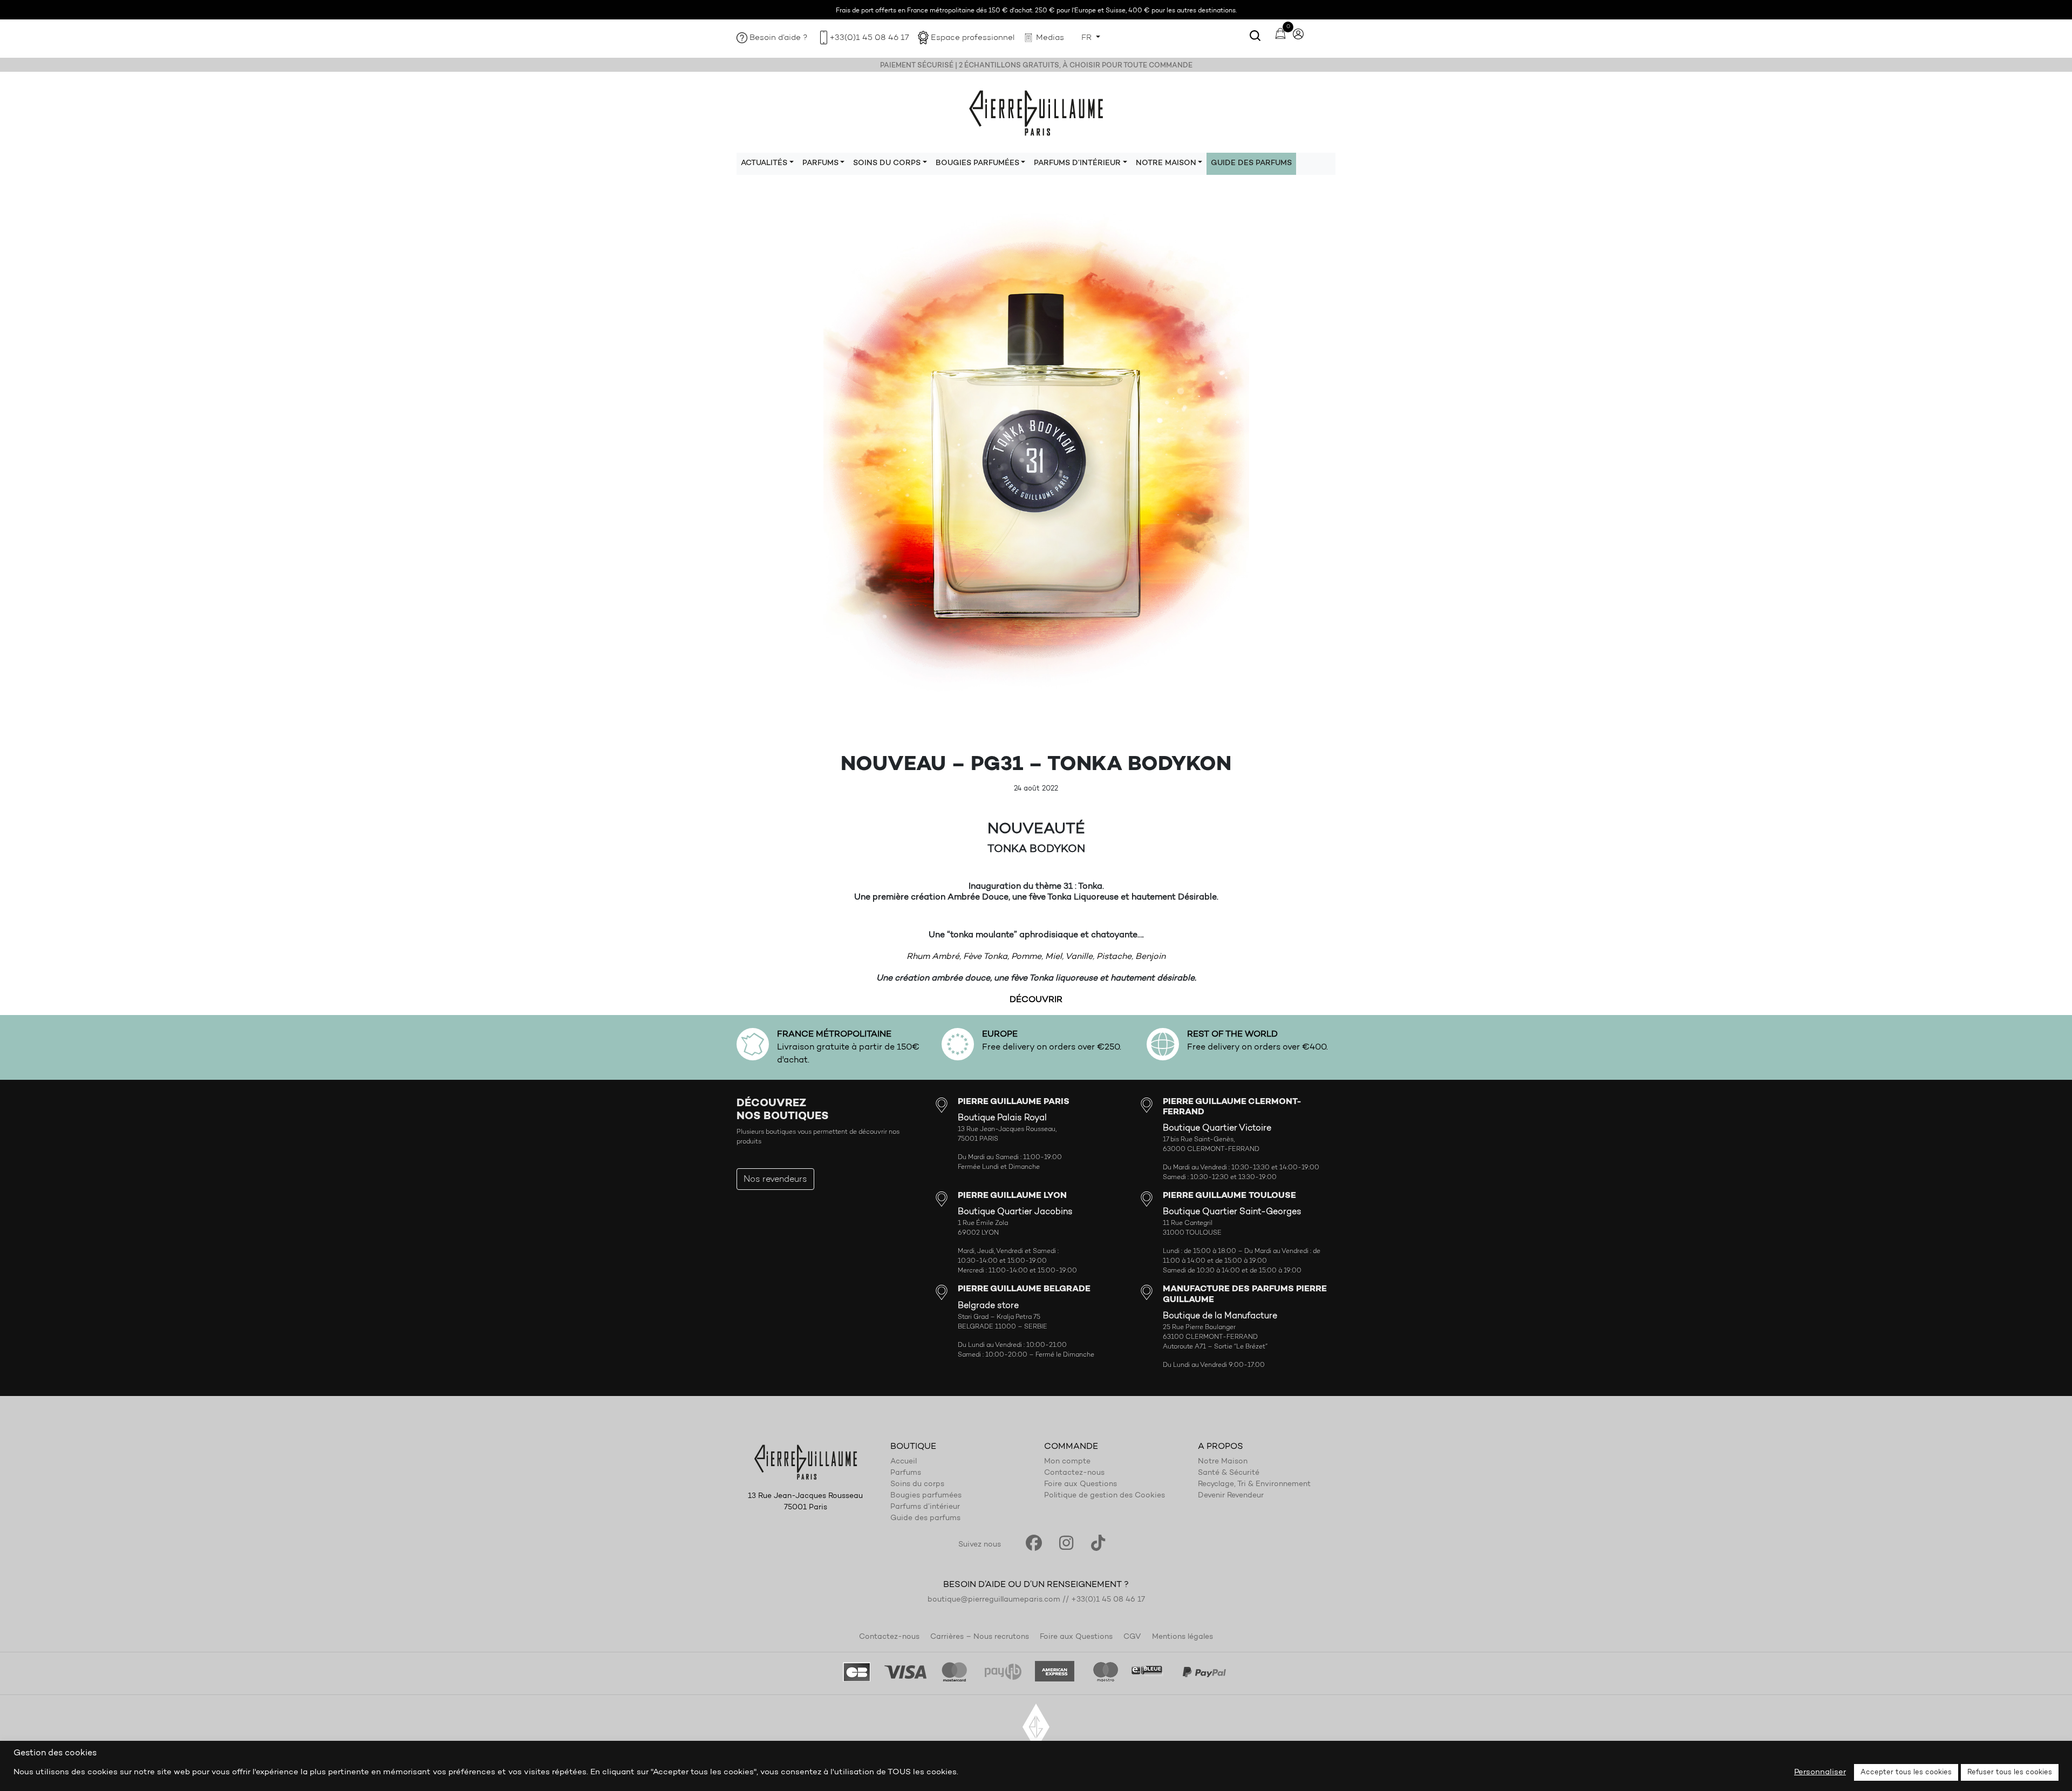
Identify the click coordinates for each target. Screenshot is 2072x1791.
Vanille (1079, 957)
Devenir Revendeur (1231, 1496)
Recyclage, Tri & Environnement (1254, 1484)
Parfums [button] (820, 164)
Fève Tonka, (986, 957)
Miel (1054, 957)
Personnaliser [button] (1820, 1772)
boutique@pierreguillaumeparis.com (994, 1600)
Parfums (906, 1473)
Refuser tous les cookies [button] (2010, 1772)
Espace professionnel (973, 38)
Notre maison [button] (1166, 164)
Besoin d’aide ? (779, 38)
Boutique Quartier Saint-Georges (1232, 1212)
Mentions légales (1182, 1637)
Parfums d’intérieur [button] (1077, 164)
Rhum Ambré (933, 957)
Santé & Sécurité (1229, 1473)
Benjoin (1150, 957)
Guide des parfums (1251, 164)
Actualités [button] (764, 164)
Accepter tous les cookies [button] (1906, 1772)
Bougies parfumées (926, 1496)
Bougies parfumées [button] (977, 164)
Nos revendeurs (775, 1180)
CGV (1132, 1637)
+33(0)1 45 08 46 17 (869, 38)
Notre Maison (1223, 1462)
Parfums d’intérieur (925, 1507)
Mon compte (1067, 1462)
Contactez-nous (1074, 1473)
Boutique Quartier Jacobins (1015, 1212)
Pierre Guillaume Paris (1036, 112)
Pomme (1026, 957)
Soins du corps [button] (887, 164)
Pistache (1114, 957)
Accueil (904, 1462)
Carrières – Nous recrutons (980, 1637)
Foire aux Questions (1081, 1484)
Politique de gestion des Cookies (1105, 1496)
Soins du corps (917, 1484)
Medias (1050, 38)
